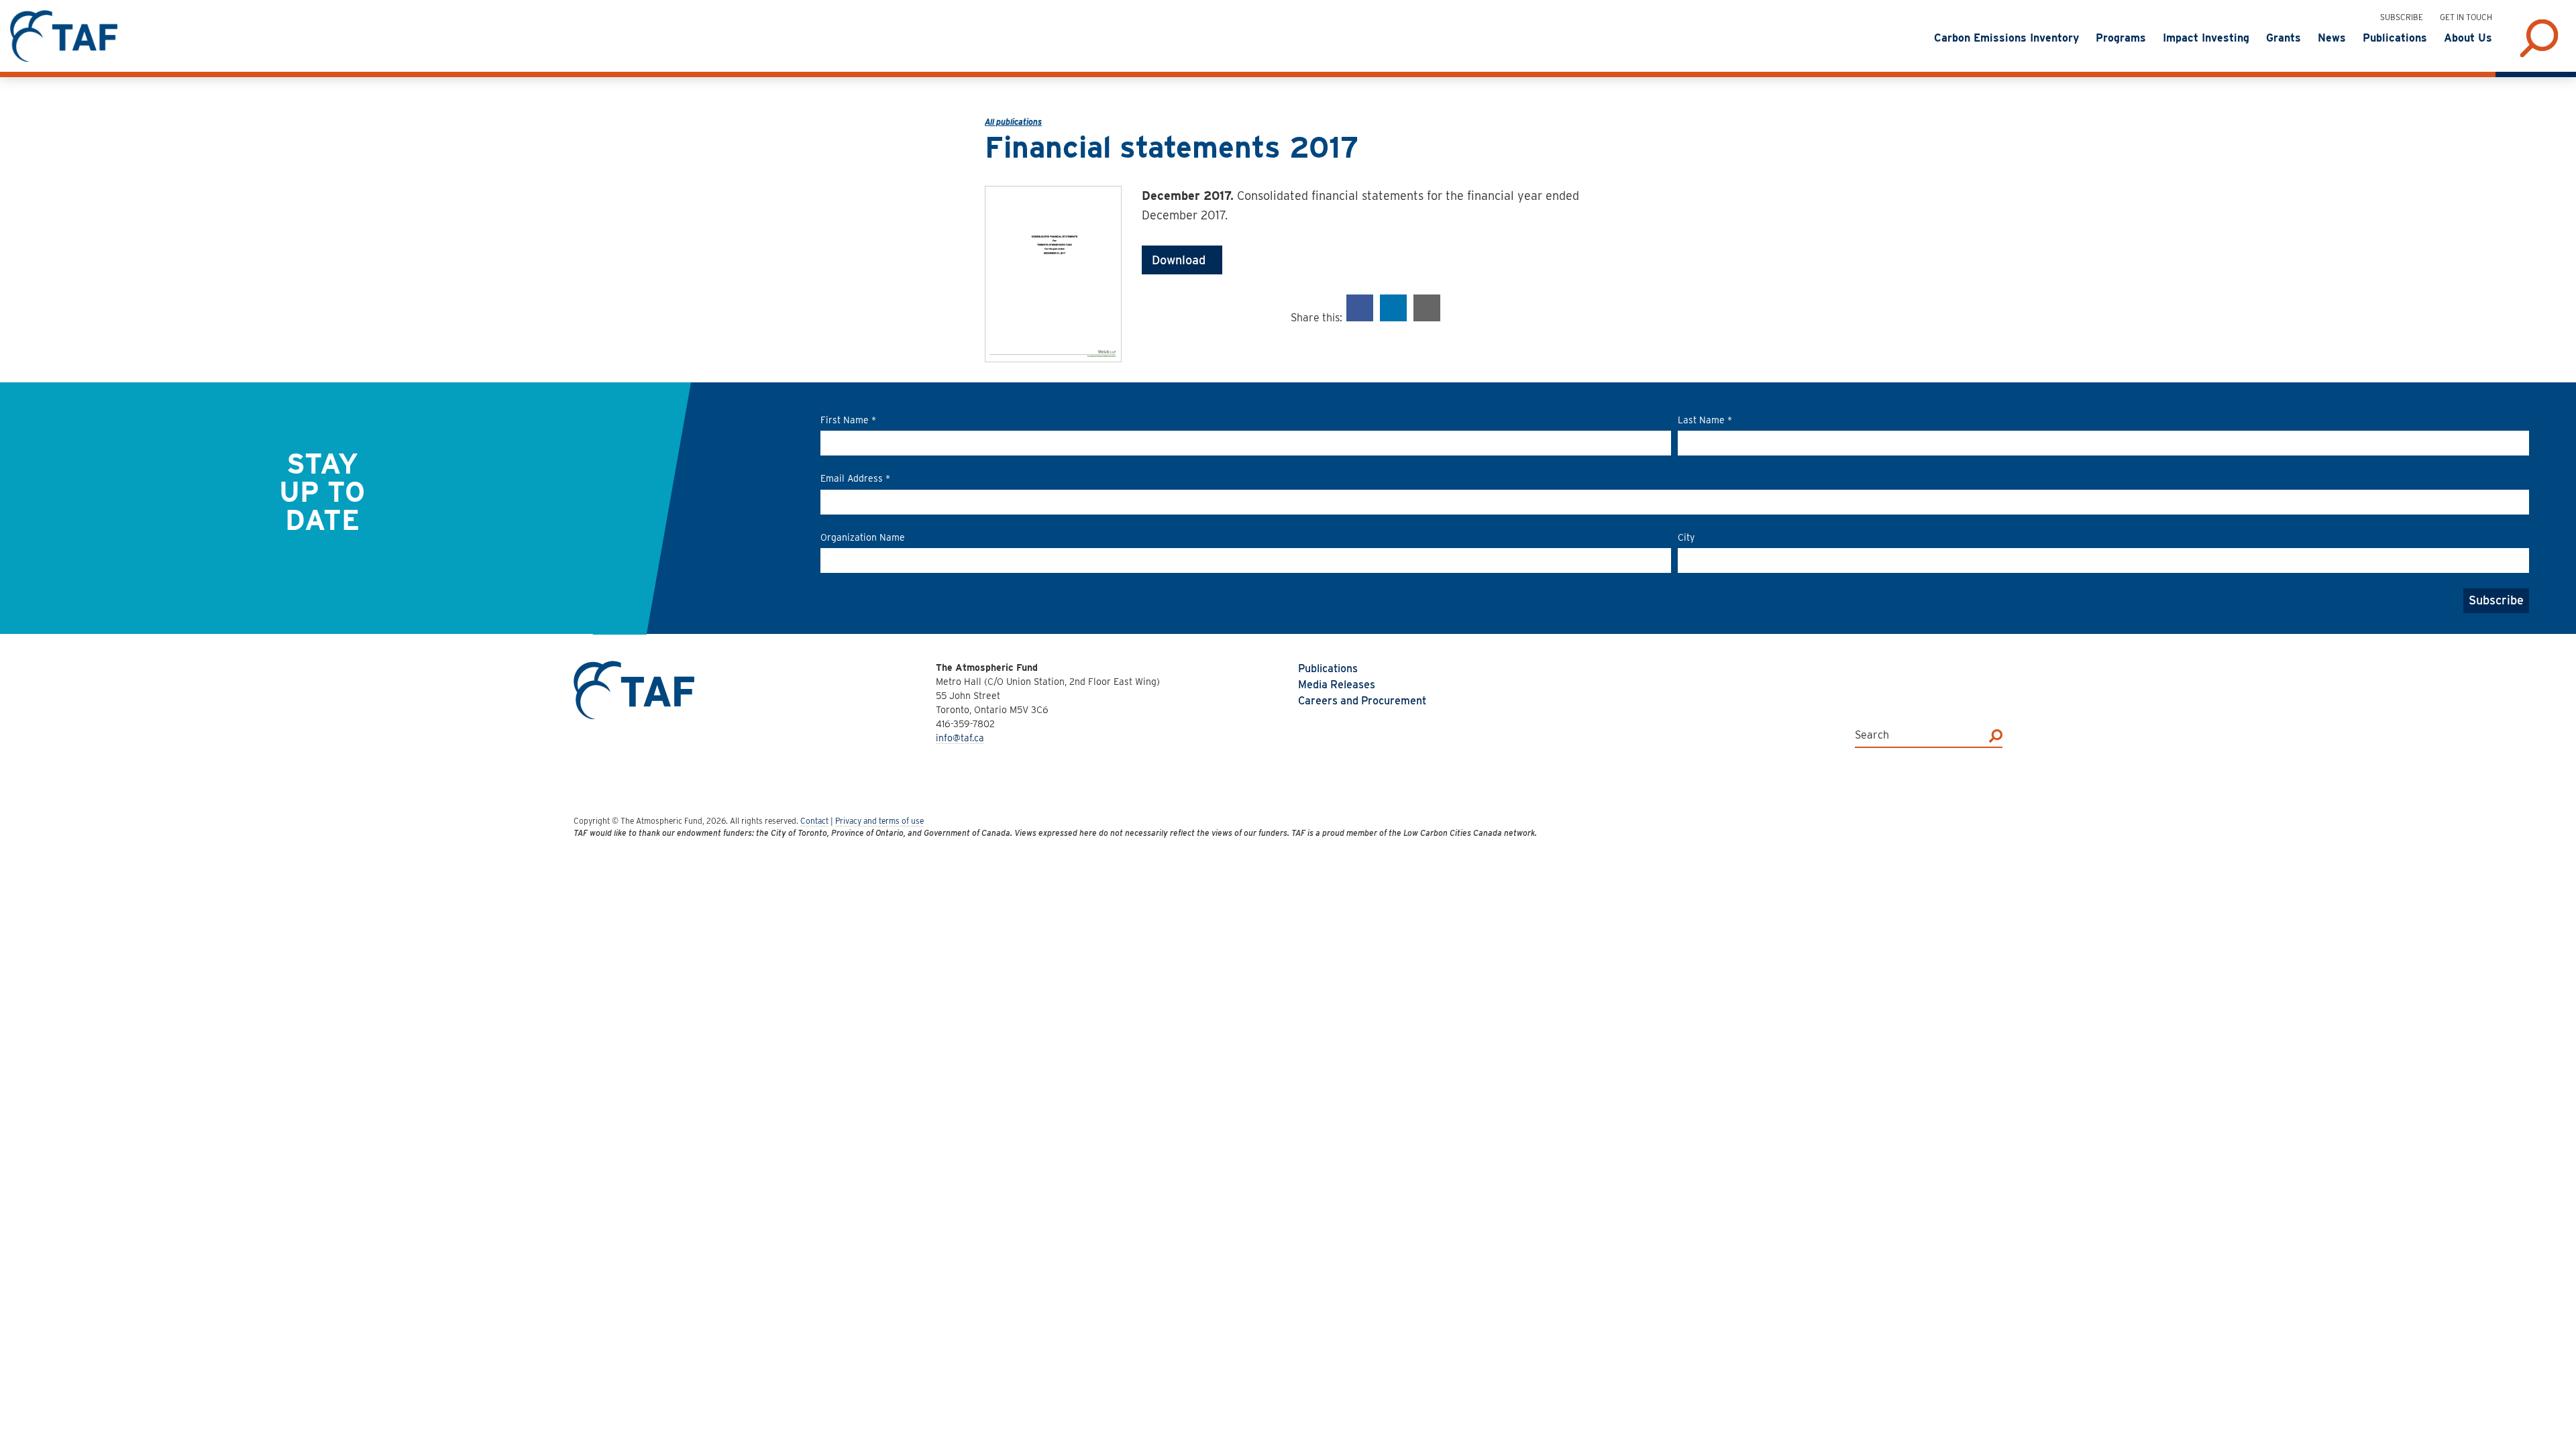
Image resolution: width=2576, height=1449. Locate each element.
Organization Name (863, 537)
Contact (814, 821)
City (1686, 537)
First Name (848, 420)
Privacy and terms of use (879, 821)
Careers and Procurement (1362, 701)
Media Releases (1337, 685)
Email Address (855, 478)
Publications (1328, 668)
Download (1182, 260)
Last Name (1705, 420)
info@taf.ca (960, 738)
